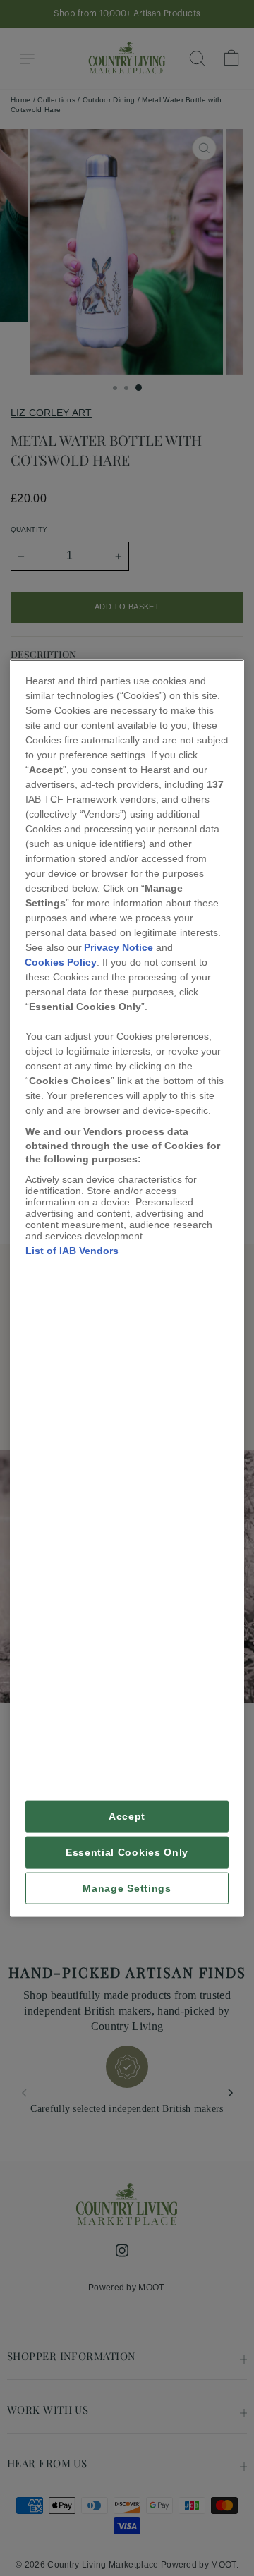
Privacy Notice (119, 947)
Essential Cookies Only (127, 1852)
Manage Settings (127, 1888)
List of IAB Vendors (72, 1250)
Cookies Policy (61, 962)
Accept (127, 1816)
